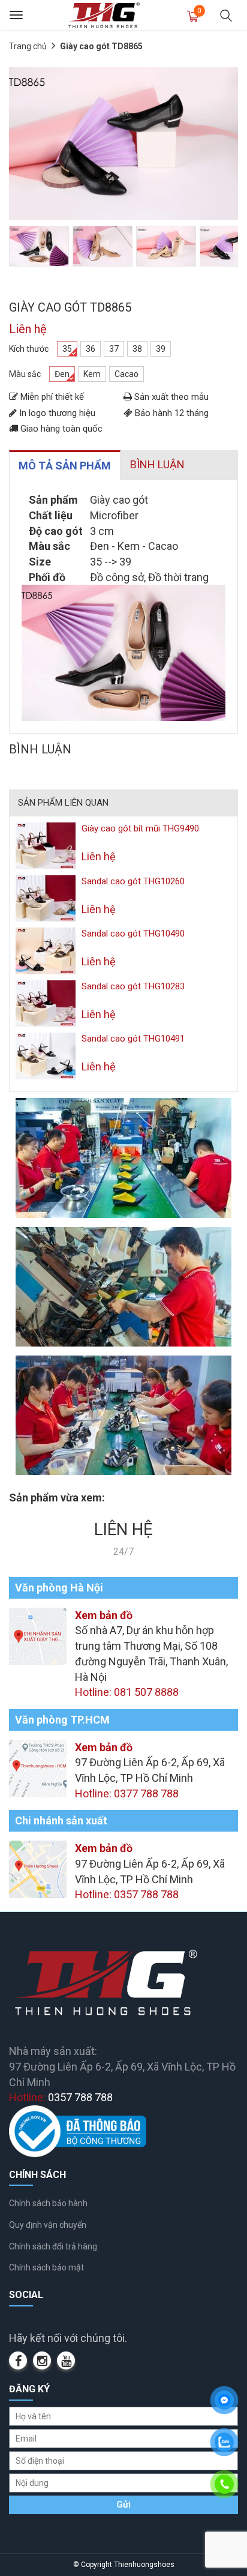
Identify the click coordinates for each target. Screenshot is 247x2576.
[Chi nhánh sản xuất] (38, 1869)
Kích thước (29, 349)
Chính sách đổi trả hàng (53, 2246)
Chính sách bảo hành (48, 2203)
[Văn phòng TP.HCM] (38, 1767)
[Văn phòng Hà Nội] (38, 1636)
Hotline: (61, 2097)
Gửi (123, 2505)
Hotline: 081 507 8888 (127, 1692)
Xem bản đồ (104, 1615)
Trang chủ (28, 46)
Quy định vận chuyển (48, 2225)
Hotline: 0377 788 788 (127, 1793)
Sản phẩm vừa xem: (57, 1498)
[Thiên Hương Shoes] (104, 15)
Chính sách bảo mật (46, 2267)
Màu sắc (25, 374)
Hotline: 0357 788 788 (127, 1894)
